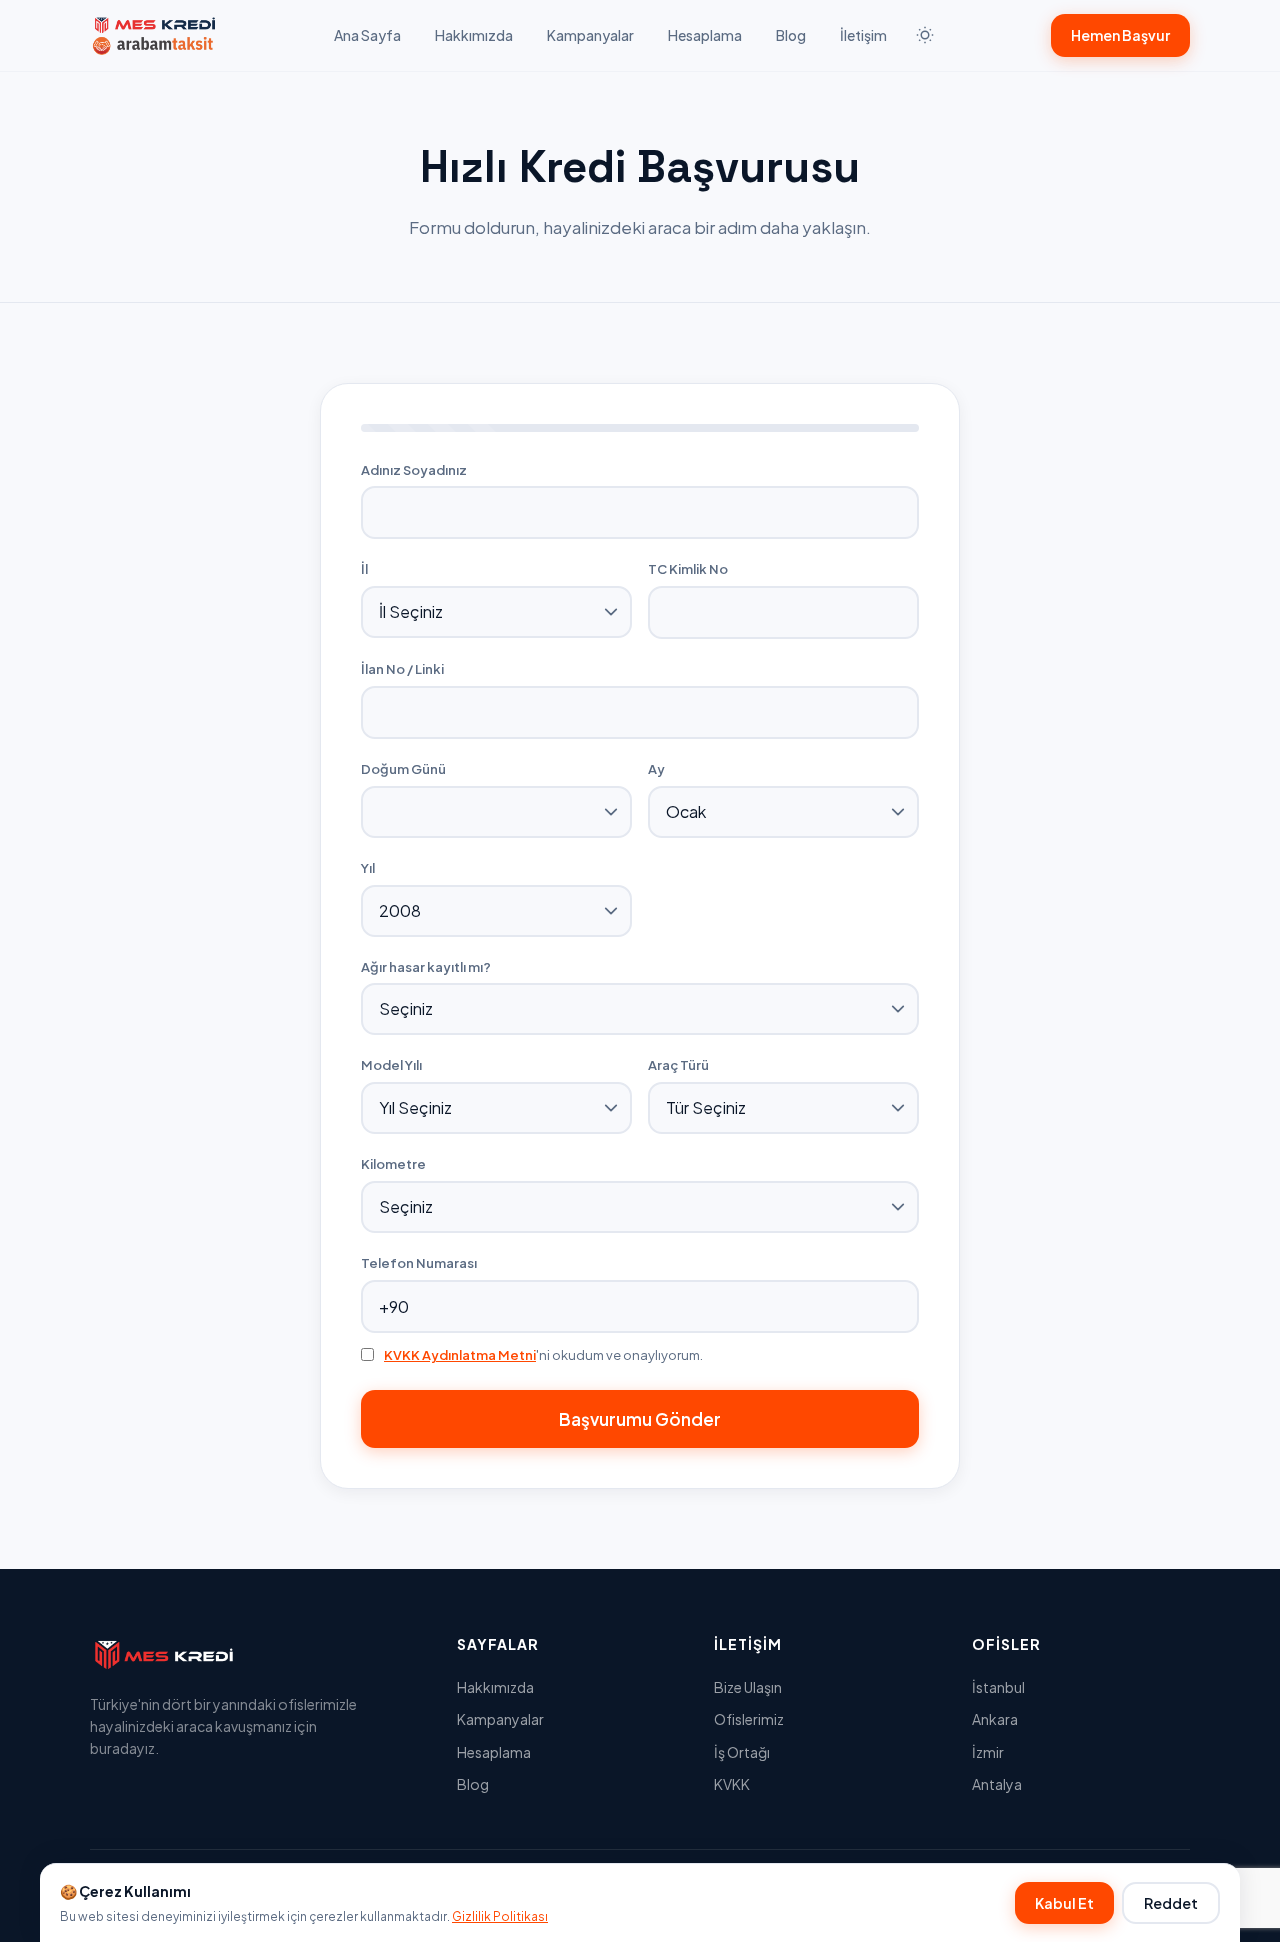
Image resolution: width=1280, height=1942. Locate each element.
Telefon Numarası (419, 1263)
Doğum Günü (403, 769)
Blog (791, 35)
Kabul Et (1064, 1903)
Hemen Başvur (1120, 35)
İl (364, 569)
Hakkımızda (474, 35)
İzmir (988, 1752)
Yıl (368, 868)
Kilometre (393, 1164)
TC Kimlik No (688, 569)
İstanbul (998, 1687)
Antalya (997, 1784)
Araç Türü (678, 1065)
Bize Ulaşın (748, 1687)
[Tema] (925, 35)
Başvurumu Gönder (640, 1419)
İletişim (863, 35)
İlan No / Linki (402, 669)
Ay (656, 769)
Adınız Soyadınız (414, 470)
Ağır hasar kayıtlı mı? (426, 967)
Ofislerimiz (749, 1719)
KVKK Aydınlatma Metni (460, 1355)
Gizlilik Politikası (500, 1916)
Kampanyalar (590, 35)
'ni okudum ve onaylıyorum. (543, 1355)
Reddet (1171, 1903)
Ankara (995, 1719)
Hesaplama (705, 35)
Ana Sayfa (367, 35)
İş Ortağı (742, 1752)
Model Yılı (391, 1065)
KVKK (732, 1784)
